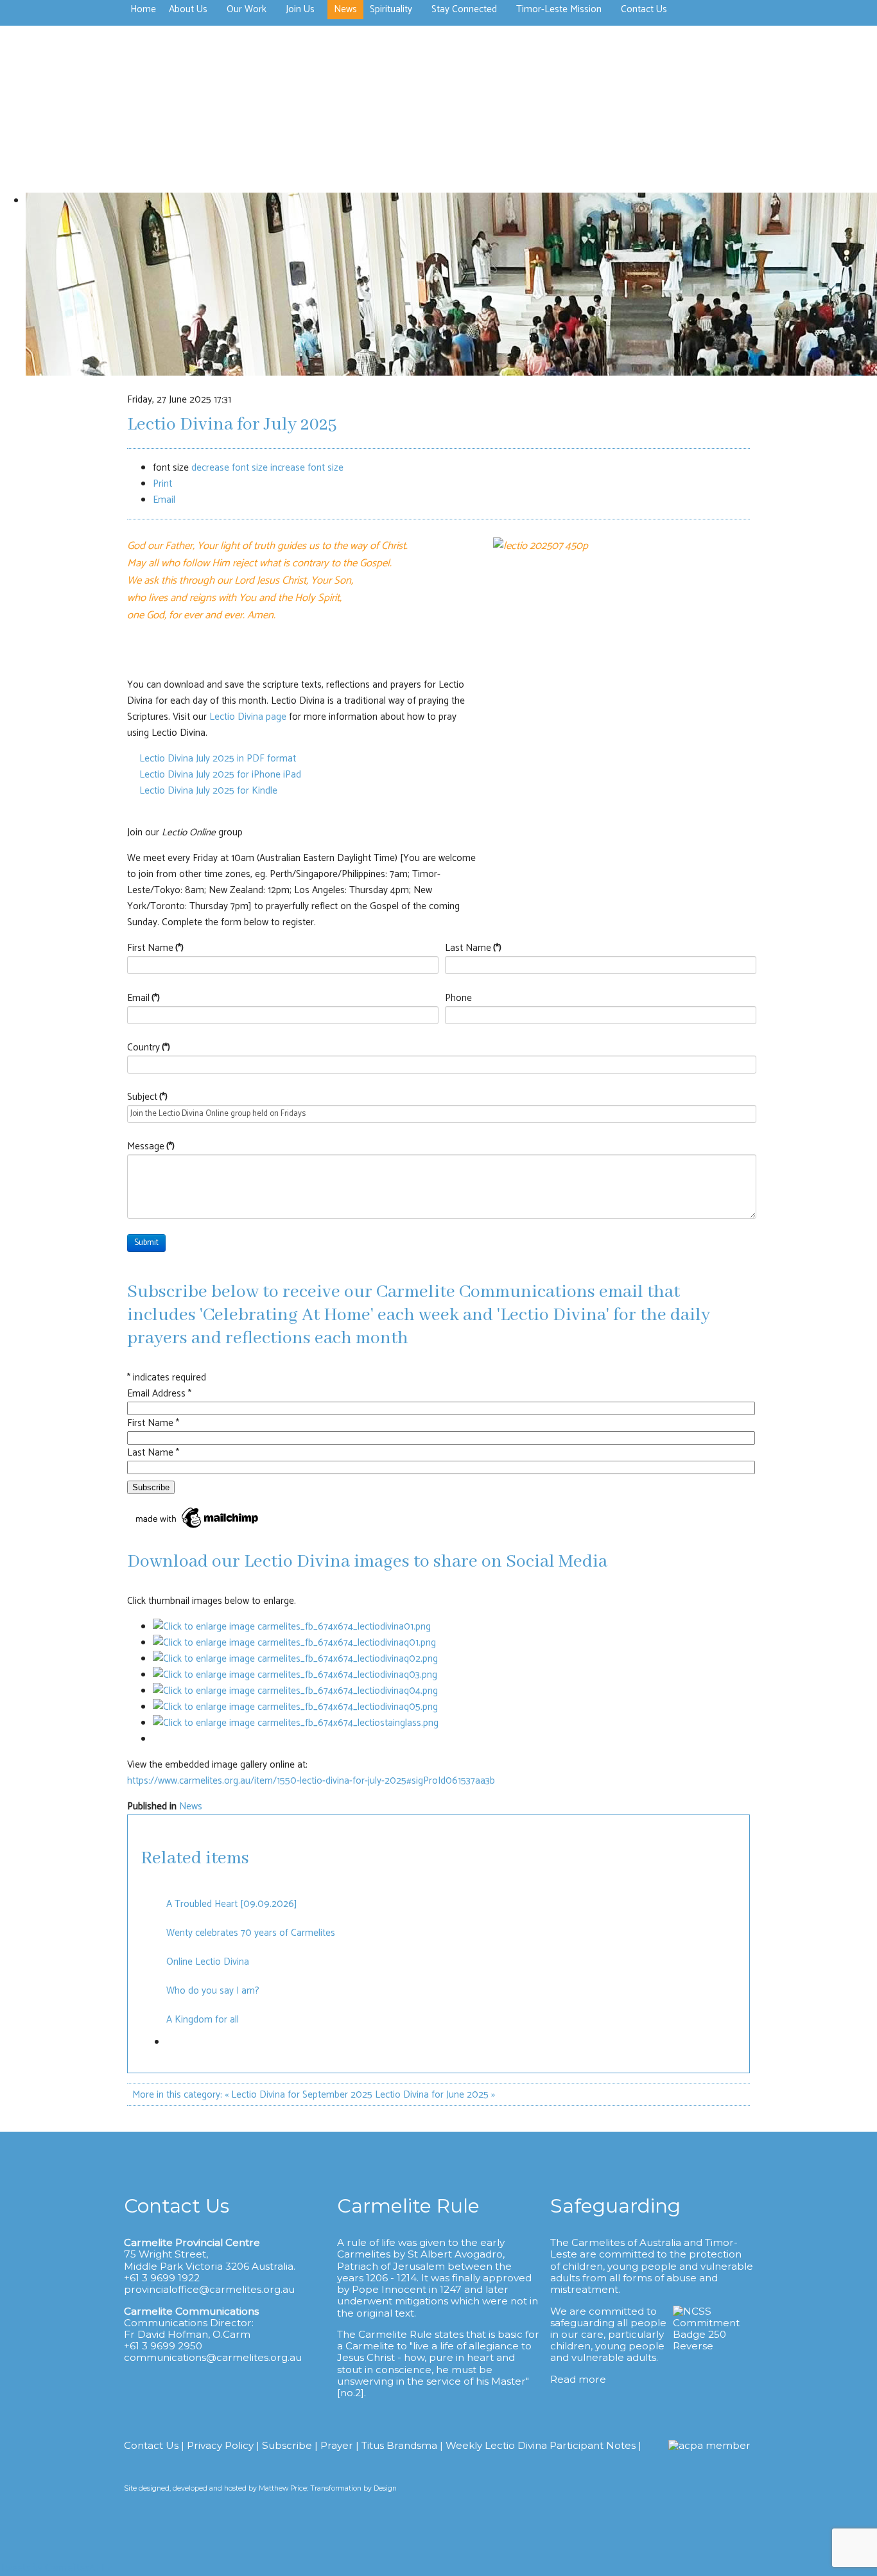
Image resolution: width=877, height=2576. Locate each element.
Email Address (159, 1394)
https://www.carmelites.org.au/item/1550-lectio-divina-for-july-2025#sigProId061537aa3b (311, 1781)
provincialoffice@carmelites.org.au (209, 2289)
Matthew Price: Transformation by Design (328, 2488)
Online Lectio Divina (208, 1962)
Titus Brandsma (399, 2445)
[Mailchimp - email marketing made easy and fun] (198, 1528)
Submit (146, 1243)
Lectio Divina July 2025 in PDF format (217, 759)
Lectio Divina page (248, 717)
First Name (155, 948)
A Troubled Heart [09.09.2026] (232, 1904)
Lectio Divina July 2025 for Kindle (208, 791)
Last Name (473, 948)
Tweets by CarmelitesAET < (56, 2568)
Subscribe (287, 2445)
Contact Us (151, 2445)
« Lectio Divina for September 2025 (299, 2095)
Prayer (337, 2445)
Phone (458, 998)
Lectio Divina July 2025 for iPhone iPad (220, 775)
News (191, 1806)
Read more (578, 2379)
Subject (147, 1097)
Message (151, 1146)
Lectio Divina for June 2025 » (435, 2095)
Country (149, 1048)
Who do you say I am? (213, 1991)
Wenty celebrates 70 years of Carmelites (251, 1933)
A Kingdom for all (203, 2020)
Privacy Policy (220, 2445)
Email (143, 998)
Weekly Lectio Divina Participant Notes (541, 2445)
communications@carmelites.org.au (213, 2357)
